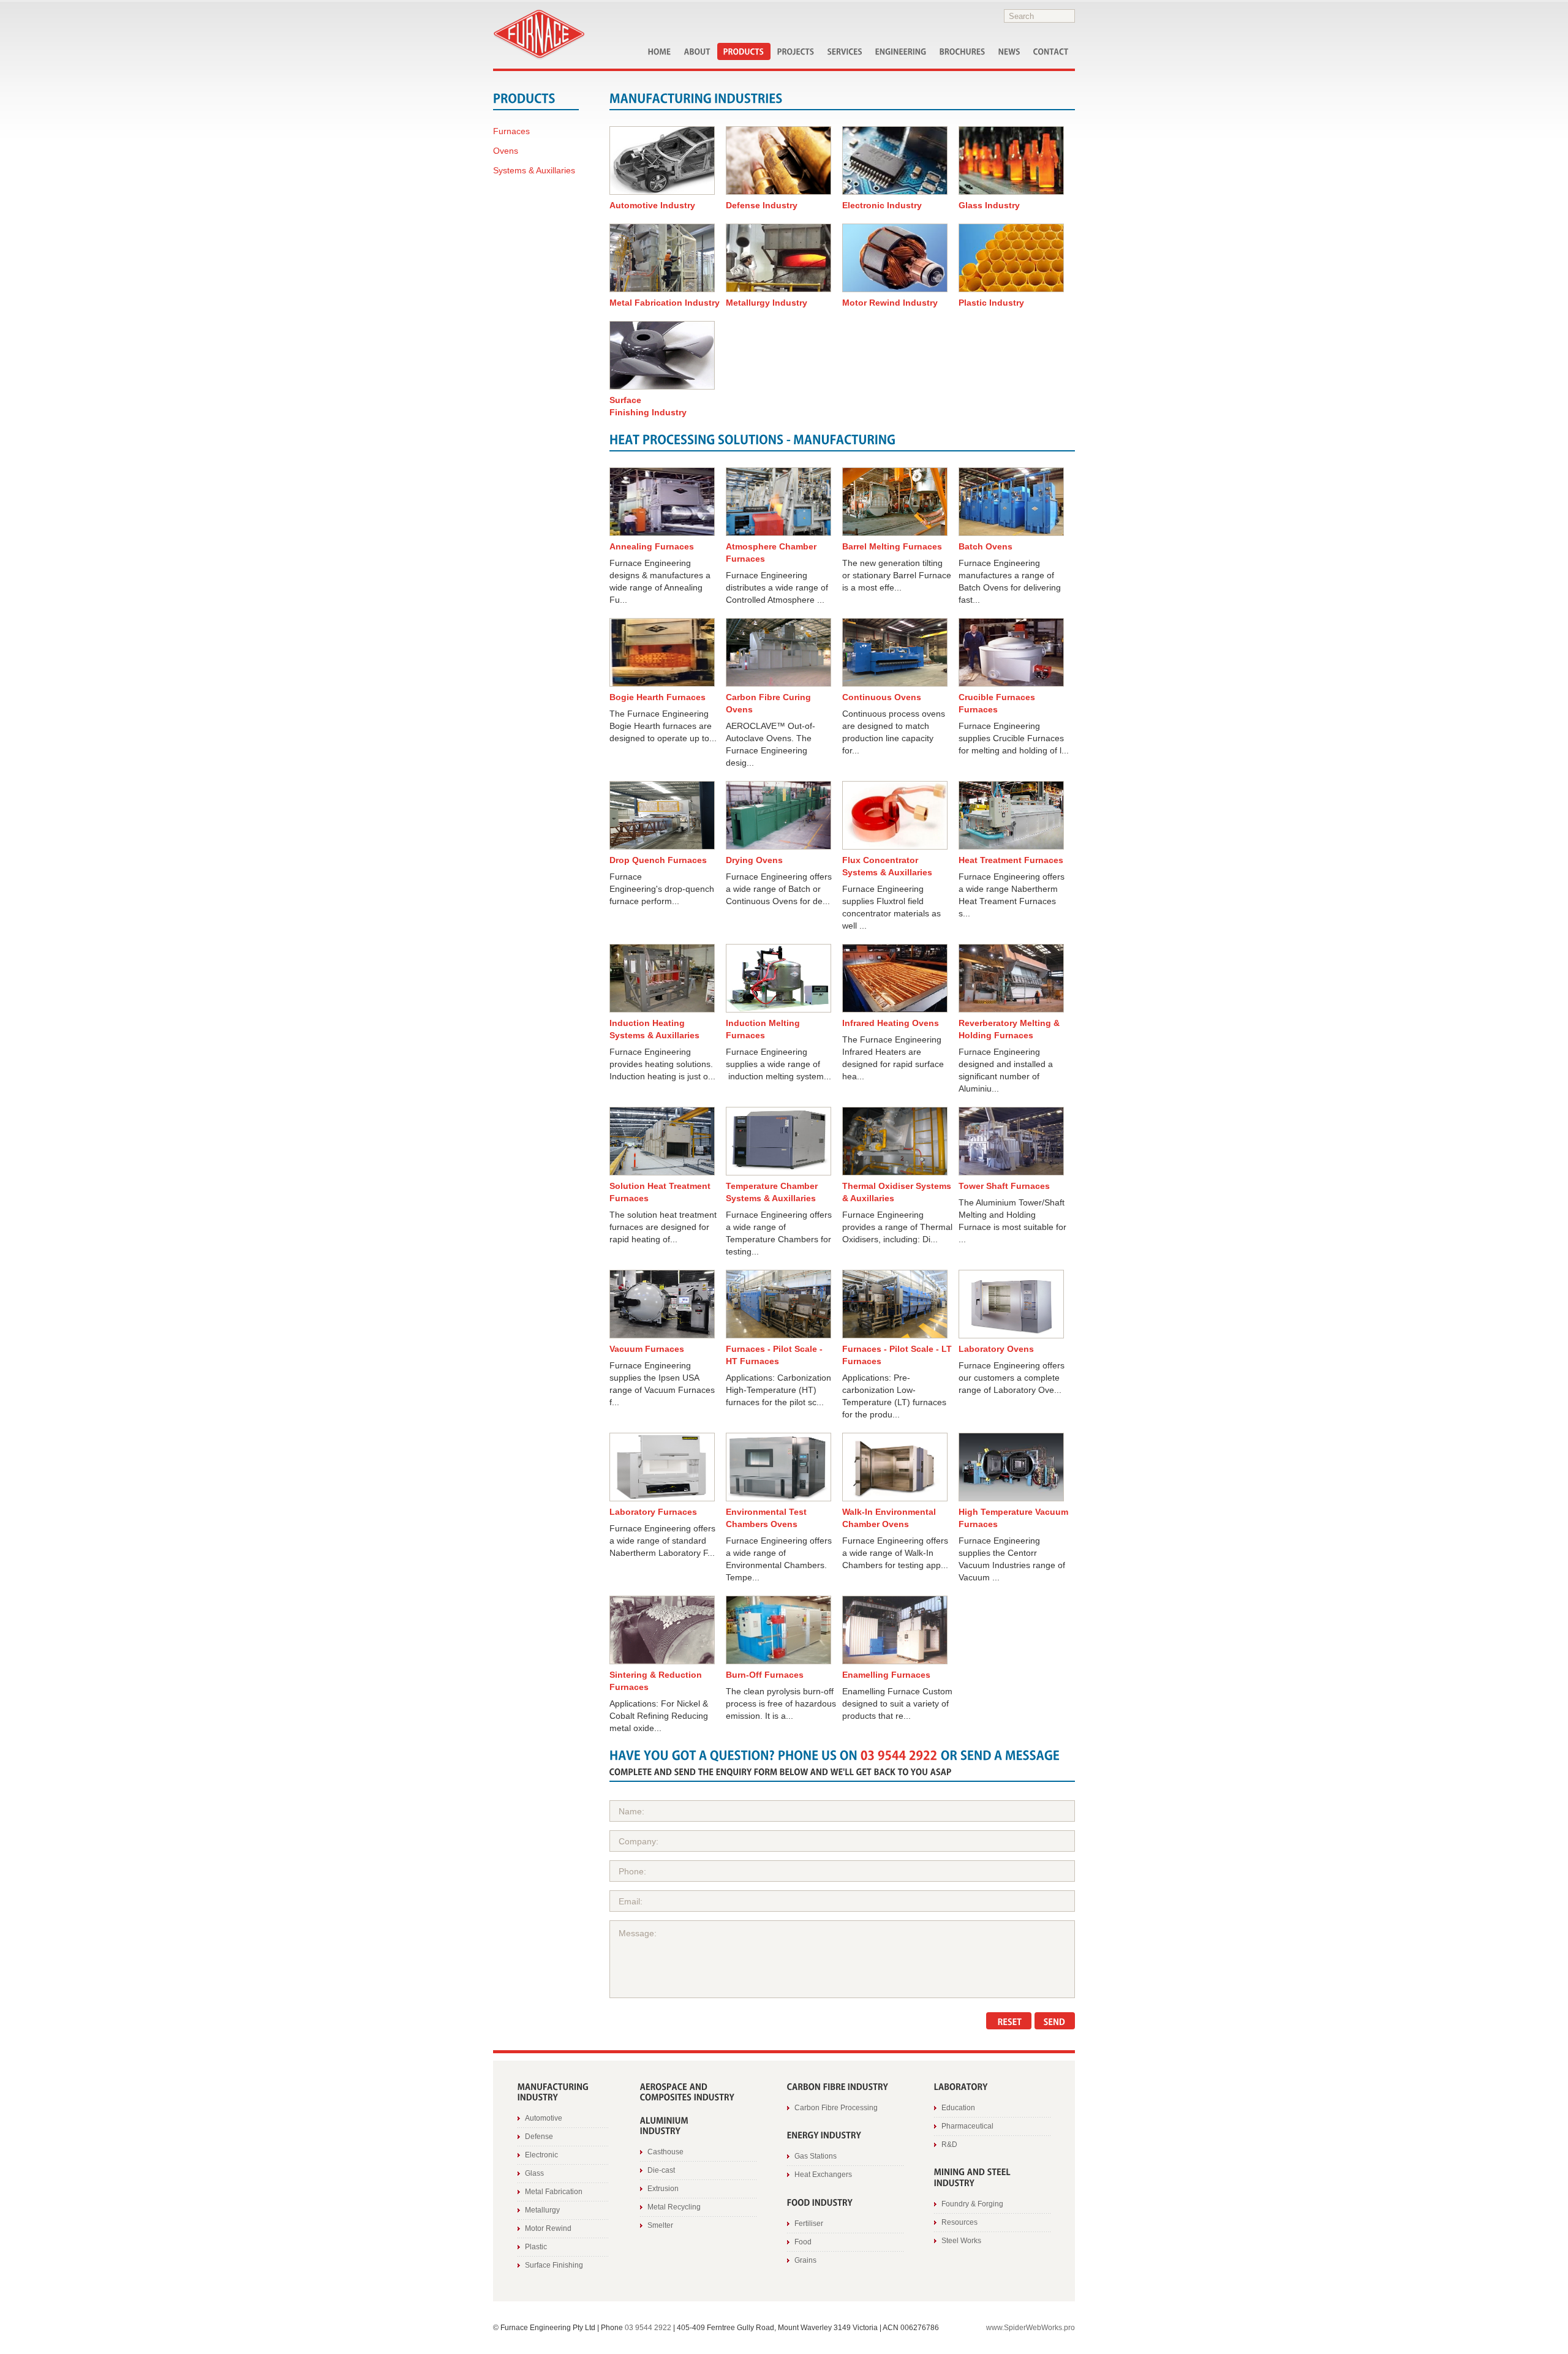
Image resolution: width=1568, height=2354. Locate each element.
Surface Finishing (554, 2265)
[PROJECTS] (796, 51)
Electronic (541, 2155)
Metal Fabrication (554, 2192)
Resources (959, 2222)
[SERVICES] (845, 51)
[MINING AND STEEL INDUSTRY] (974, 2177)
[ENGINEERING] (901, 51)
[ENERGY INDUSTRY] (824, 2134)
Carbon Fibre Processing (836, 2108)
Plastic (536, 2247)
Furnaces (511, 131)
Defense (539, 2137)
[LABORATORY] (961, 2085)
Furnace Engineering (539, 35)
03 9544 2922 (648, 2328)
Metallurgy (542, 2210)
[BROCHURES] (963, 51)
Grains (805, 2260)
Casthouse (665, 2152)
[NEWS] (1009, 51)
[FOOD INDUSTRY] (820, 2201)
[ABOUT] (697, 51)
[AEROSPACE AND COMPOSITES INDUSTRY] (688, 2091)
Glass (534, 2173)
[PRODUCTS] (744, 51)
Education (958, 2108)
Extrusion (663, 2189)
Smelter (660, 2225)
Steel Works (961, 2241)
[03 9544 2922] (899, 1754)
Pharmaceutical (967, 2126)
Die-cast (661, 2170)
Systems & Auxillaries (534, 170)
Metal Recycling (674, 2207)
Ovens (506, 151)
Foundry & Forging (972, 2204)
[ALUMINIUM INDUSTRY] (665, 2125)
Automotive (544, 2118)
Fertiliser (809, 2224)
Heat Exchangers (823, 2175)
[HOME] (660, 51)
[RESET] (1009, 2021)
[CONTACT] (1051, 51)
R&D (949, 2145)
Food (803, 2242)
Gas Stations (816, 2156)
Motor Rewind (548, 2228)
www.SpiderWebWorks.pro (1031, 2328)
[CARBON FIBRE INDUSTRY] (838, 2085)
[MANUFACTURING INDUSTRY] (554, 2091)
